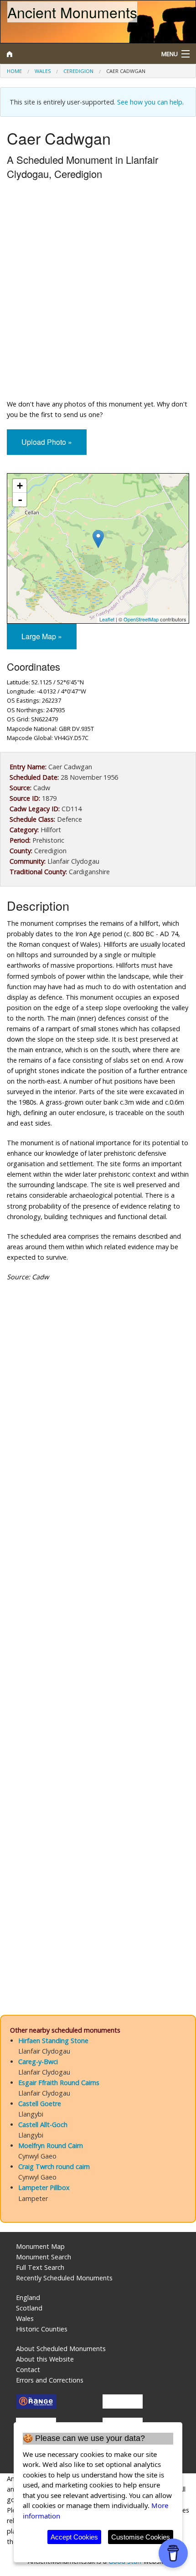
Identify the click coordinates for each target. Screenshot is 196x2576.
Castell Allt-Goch (43, 2125)
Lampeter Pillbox (44, 2188)
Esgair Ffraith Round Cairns (59, 2083)
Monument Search (44, 2257)
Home (14, 71)
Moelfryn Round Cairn (51, 2146)
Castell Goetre (40, 2104)
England (28, 2297)
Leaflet (107, 619)
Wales (43, 71)
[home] (74, 54)
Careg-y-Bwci (38, 2062)
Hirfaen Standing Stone (53, 2041)
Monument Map (40, 2246)
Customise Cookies (141, 2537)
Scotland (29, 2308)
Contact (28, 2370)
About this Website (45, 2359)
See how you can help (150, 102)
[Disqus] (98, 1631)
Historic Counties (42, 2329)
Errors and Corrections (50, 2380)
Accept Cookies (74, 2537)
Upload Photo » (47, 442)
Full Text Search (40, 2267)
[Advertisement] (98, 292)
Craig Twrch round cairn (54, 2167)
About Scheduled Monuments (61, 2349)
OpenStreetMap (141, 619)
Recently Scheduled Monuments (64, 2278)
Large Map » (42, 636)
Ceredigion (78, 71)
